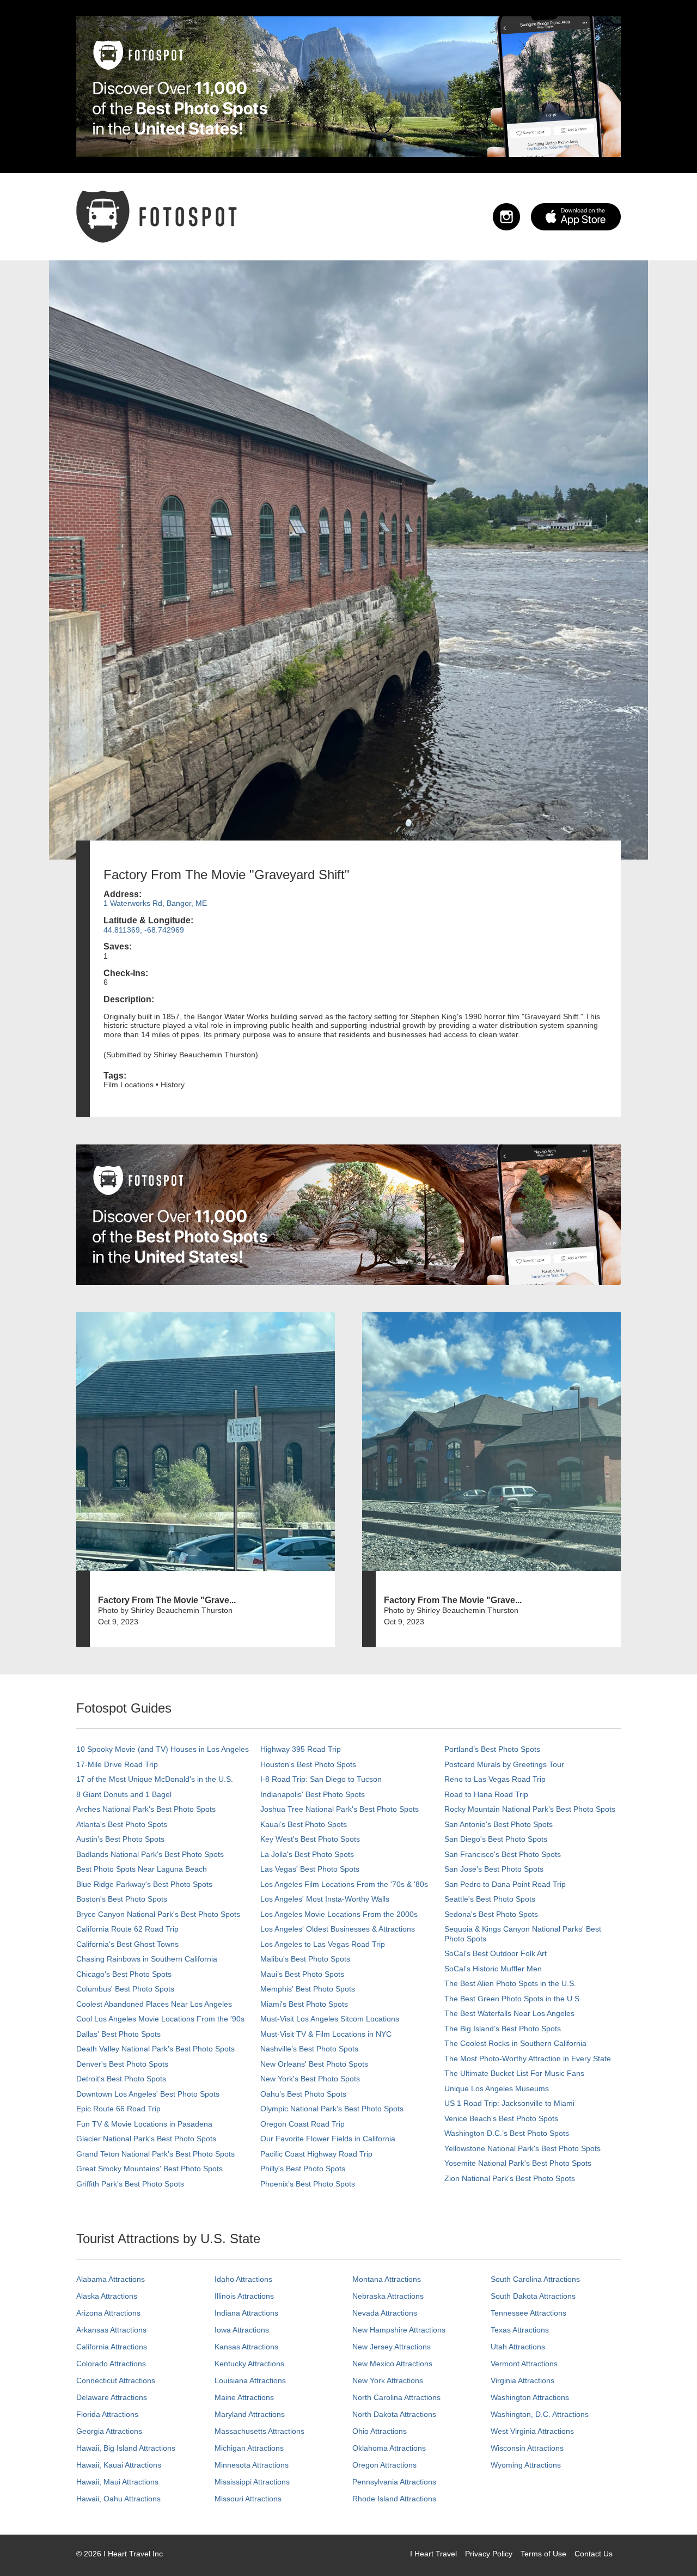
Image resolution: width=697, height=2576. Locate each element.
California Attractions (112, 2347)
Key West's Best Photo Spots (310, 1839)
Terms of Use (543, 2554)
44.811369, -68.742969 (144, 930)
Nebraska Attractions (388, 2296)
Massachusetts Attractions (259, 2431)
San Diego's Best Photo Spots (496, 1839)
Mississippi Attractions (252, 2482)
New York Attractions (388, 2380)
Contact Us (594, 2554)
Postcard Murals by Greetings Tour (504, 1764)
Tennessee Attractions (528, 2313)
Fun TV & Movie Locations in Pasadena (144, 2124)
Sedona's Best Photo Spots (491, 1914)
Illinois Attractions (244, 2296)
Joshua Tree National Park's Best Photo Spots (340, 1809)
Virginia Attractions (522, 2380)
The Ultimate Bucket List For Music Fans (514, 2073)
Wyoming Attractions (526, 2465)
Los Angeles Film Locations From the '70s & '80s (344, 1884)
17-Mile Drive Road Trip (117, 1764)
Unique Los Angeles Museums (497, 2088)
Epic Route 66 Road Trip (118, 2109)
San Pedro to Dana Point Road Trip (505, 1884)
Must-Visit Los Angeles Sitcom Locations (330, 2019)
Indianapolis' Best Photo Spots (313, 1794)
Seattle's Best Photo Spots (490, 1899)
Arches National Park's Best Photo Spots (146, 1809)
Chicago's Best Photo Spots (124, 1974)
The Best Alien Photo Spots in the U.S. (510, 1983)
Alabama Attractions (111, 2279)
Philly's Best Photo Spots (303, 2169)
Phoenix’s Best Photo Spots (308, 2184)
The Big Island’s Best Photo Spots (503, 2029)
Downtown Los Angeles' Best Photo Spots (148, 2094)
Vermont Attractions (524, 2364)
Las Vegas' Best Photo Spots (310, 1869)
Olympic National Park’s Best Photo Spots (332, 2109)
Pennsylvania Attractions (394, 2482)
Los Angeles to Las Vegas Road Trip (323, 1944)
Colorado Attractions (111, 2364)
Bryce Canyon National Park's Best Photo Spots (158, 1914)
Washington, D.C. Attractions (540, 2414)
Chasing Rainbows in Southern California (147, 1959)
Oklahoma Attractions (389, 2448)
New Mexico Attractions (392, 2364)
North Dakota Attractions (394, 2414)
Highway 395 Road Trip (301, 1749)
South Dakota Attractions (533, 2296)
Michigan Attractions (249, 2448)
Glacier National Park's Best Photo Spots (146, 2139)
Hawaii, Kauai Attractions (119, 2465)
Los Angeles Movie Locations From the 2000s (339, 1914)
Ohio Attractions (380, 2431)
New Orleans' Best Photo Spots (314, 2064)
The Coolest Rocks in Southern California (515, 2043)
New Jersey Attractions (392, 2347)
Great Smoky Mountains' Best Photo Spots (149, 2169)
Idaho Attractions (243, 2279)
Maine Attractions (244, 2397)
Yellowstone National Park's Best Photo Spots (522, 2148)
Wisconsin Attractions (527, 2448)
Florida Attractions (107, 2414)
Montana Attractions (387, 2279)
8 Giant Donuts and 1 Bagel (124, 1794)
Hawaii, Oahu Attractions (118, 2499)
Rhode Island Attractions (394, 2499)
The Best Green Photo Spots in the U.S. (513, 1999)
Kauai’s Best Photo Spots (304, 1824)
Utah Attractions (518, 2347)
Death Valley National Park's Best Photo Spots (155, 2049)
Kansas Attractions (246, 2347)
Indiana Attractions (246, 2313)
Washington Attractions (530, 2397)
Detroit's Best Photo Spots (121, 2079)
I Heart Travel (433, 2554)
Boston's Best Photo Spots (122, 1899)
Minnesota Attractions (252, 2465)
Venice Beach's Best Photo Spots (501, 2118)
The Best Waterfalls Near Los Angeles (509, 2013)
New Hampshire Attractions (399, 2330)
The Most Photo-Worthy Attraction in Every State (528, 2059)
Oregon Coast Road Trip (302, 2124)
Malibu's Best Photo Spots (305, 1959)
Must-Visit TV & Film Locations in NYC (326, 2034)
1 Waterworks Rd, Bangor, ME (155, 903)
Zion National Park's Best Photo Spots (510, 2178)
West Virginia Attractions (532, 2431)
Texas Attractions (520, 2330)
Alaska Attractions (107, 2296)
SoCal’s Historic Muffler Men (493, 1969)
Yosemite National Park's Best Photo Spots (518, 2163)
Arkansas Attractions (111, 2330)
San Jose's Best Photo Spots (494, 1869)
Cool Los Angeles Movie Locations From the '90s (160, 2019)
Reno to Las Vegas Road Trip (495, 1779)
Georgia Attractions (109, 2431)
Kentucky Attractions (249, 2364)
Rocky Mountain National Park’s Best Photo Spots (530, 1809)
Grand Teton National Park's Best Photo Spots (155, 2154)
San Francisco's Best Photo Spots (503, 1854)
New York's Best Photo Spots (310, 2079)
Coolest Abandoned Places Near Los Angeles (154, 2004)
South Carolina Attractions (535, 2279)
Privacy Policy (489, 2554)
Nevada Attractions (385, 2313)
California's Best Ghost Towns (127, 1944)
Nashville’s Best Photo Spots (309, 2049)
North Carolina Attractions (396, 2397)
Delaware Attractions (112, 2397)
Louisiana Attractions (250, 2380)
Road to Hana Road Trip (486, 1794)
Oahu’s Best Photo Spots (303, 2094)
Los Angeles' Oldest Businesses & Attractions (338, 1929)
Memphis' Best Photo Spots (308, 1989)
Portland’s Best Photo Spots (492, 1749)
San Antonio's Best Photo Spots (499, 1824)
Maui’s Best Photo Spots (302, 1974)
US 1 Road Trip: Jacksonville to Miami (509, 2103)
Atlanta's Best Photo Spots (122, 1824)
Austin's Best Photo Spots (120, 1839)
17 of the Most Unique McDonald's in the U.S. (155, 1779)
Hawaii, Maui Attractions (117, 2482)
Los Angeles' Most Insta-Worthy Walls (325, 1899)
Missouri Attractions (248, 2499)
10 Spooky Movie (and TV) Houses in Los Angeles (163, 1749)
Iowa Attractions (242, 2330)
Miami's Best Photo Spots (304, 2004)
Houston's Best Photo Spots (308, 1764)
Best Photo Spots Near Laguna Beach (142, 1869)
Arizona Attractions (108, 2313)
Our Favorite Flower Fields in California (328, 2139)
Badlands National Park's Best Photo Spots (150, 1854)
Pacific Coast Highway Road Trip (316, 2154)
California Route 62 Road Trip (127, 1929)
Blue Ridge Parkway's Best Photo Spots (144, 1884)
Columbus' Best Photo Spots (125, 1989)
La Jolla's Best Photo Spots (307, 1854)
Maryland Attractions (250, 2414)
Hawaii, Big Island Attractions (126, 2448)
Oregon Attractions (384, 2465)
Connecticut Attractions (116, 2380)
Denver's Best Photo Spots (122, 2064)
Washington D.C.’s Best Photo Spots (507, 2133)
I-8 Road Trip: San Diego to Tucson (321, 1779)
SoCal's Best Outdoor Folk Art (496, 1953)
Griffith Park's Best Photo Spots (130, 2184)
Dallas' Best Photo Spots (118, 2034)
